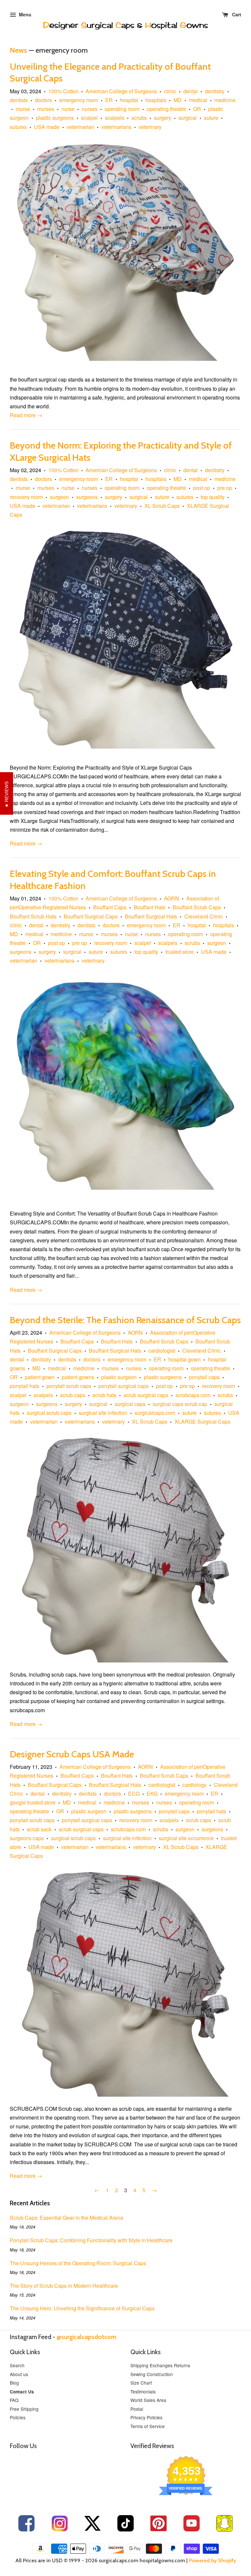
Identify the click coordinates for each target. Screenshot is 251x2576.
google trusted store (33, 1802)
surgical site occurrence (186, 1838)
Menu (25, 14)
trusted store (180, 952)
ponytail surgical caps (124, 1386)
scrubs (139, 118)
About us (19, 2374)
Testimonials (143, 2391)
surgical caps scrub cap (180, 1404)
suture (211, 118)
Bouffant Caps (110, 907)
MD (178, 100)
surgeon (59, 497)
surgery (163, 118)
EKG (152, 1794)
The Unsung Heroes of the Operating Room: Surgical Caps (78, 2263)
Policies (18, 2417)
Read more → (26, 415)
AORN (172, 898)
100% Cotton (63, 91)
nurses (90, 109)
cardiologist (162, 1350)
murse (23, 109)
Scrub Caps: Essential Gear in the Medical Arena (67, 2218)
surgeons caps (27, 1838)
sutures (18, 127)
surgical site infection (103, 1413)
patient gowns (78, 1377)
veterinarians (116, 127)
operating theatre (166, 109)
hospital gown (184, 1359)
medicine (225, 100)
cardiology (194, 1785)
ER (109, 100)
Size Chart (141, 2383)
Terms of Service (148, 2426)
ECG (134, 1794)
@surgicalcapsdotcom (86, 2337)
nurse (68, 109)
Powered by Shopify (212, 2560)
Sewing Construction (152, 2374)
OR (197, 109)
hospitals (156, 100)
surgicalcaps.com (155, 1413)
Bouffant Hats (150, 907)
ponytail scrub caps (69, 1386)
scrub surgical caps (146, 1395)
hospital (129, 100)
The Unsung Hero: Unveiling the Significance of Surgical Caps (82, 2308)
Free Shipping (24, 2409)
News (18, 50)
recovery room (26, 497)
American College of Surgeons (121, 91)
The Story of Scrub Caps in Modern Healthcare (64, 2286)
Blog (14, 2383)
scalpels (115, 118)
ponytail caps (204, 1377)
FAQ (14, 2400)
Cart (236, 14)
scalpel (89, 118)
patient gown (40, 1377)
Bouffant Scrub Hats (33, 916)
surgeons (87, 497)
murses (46, 109)
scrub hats (104, 1395)
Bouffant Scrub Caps (197, 907)
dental (191, 91)
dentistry (215, 91)
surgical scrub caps (49, 1413)
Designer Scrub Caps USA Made (72, 1754)
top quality (213, 497)
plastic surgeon (119, 1377)
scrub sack (39, 1829)
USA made (47, 127)
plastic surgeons (55, 118)
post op (202, 488)
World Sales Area (148, 2400)
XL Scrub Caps (162, 506)
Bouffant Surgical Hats (151, 916)
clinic (170, 91)
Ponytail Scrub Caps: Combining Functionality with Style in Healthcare (91, 2240)
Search (17, 2365)
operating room (122, 109)
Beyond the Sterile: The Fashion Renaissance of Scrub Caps (125, 1320)
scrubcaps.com (193, 1395)
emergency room (79, 100)
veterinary (150, 127)
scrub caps (73, 1395)
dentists (19, 100)
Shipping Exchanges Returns (160, 2365)
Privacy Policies (146, 2417)
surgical (188, 118)
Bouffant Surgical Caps (91, 916)
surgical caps (130, 1404)
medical (198, 100)
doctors (43, 100)
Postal (137, 2409)
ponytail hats (25, 1386)
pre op (225, 488)
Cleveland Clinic (204, 916)
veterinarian (80, 127)
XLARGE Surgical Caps (202, 1421)
